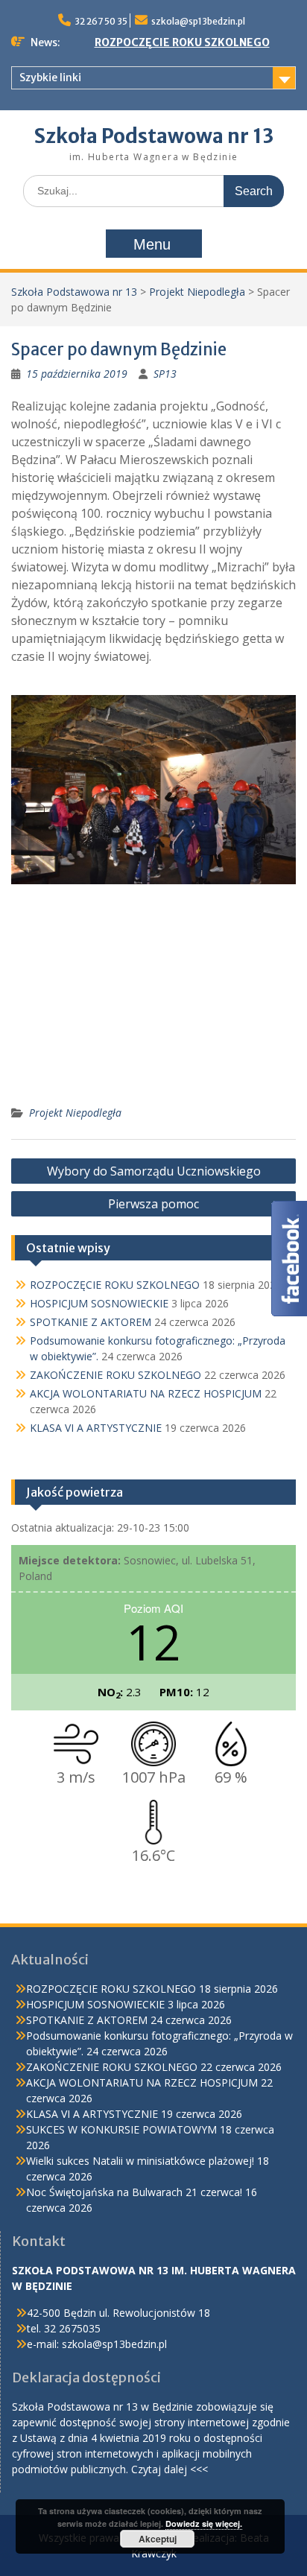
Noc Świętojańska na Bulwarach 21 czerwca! (134, 2192)
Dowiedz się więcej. (204, 2523)
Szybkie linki (50, 77)
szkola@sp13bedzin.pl (198, 21)
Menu (152, 244)
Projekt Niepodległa (197, 292)
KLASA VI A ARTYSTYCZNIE (96, 1428)
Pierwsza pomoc (153, 1204)
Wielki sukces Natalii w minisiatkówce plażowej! (140, 2161)
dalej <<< (186, 2469)
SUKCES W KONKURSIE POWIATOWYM (121, 2129)
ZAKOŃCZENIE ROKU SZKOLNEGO (115, 1375)
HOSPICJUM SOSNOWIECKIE (99, 1303)
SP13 (165, 374)
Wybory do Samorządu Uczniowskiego (154, 1171)
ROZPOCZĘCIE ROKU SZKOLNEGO (182, 42)
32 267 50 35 (101, 21)
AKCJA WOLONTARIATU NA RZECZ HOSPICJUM (146, 1393)
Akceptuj (158, 2539)
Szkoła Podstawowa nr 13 (154, 136)
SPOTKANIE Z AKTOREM (91, 1322)
